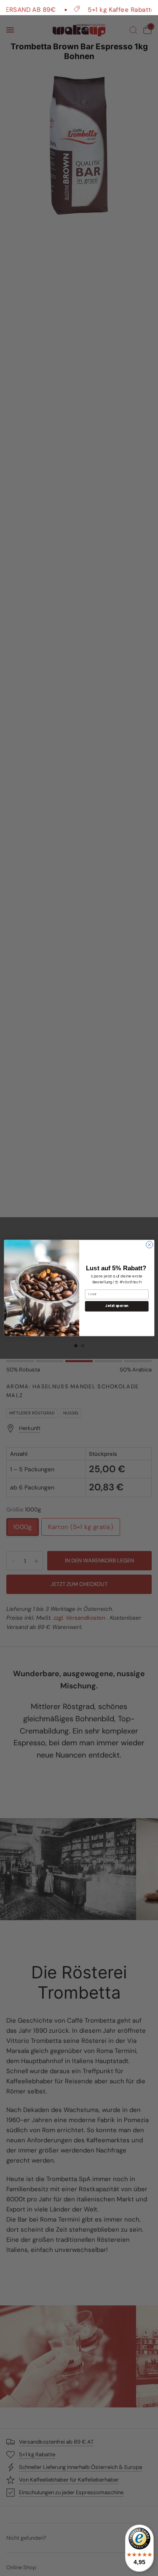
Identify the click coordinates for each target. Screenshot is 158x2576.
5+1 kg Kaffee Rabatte (104, 9)
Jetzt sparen (116, 1306)
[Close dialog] (149, 1245)
